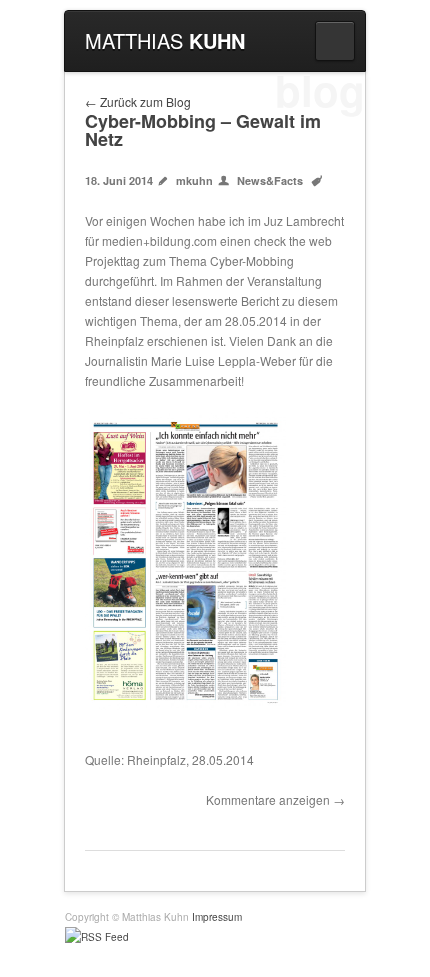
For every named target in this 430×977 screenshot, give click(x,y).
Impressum (217, 917)
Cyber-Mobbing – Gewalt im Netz (203, 130)
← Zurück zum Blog (138, 101)
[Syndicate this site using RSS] (215, 937)
